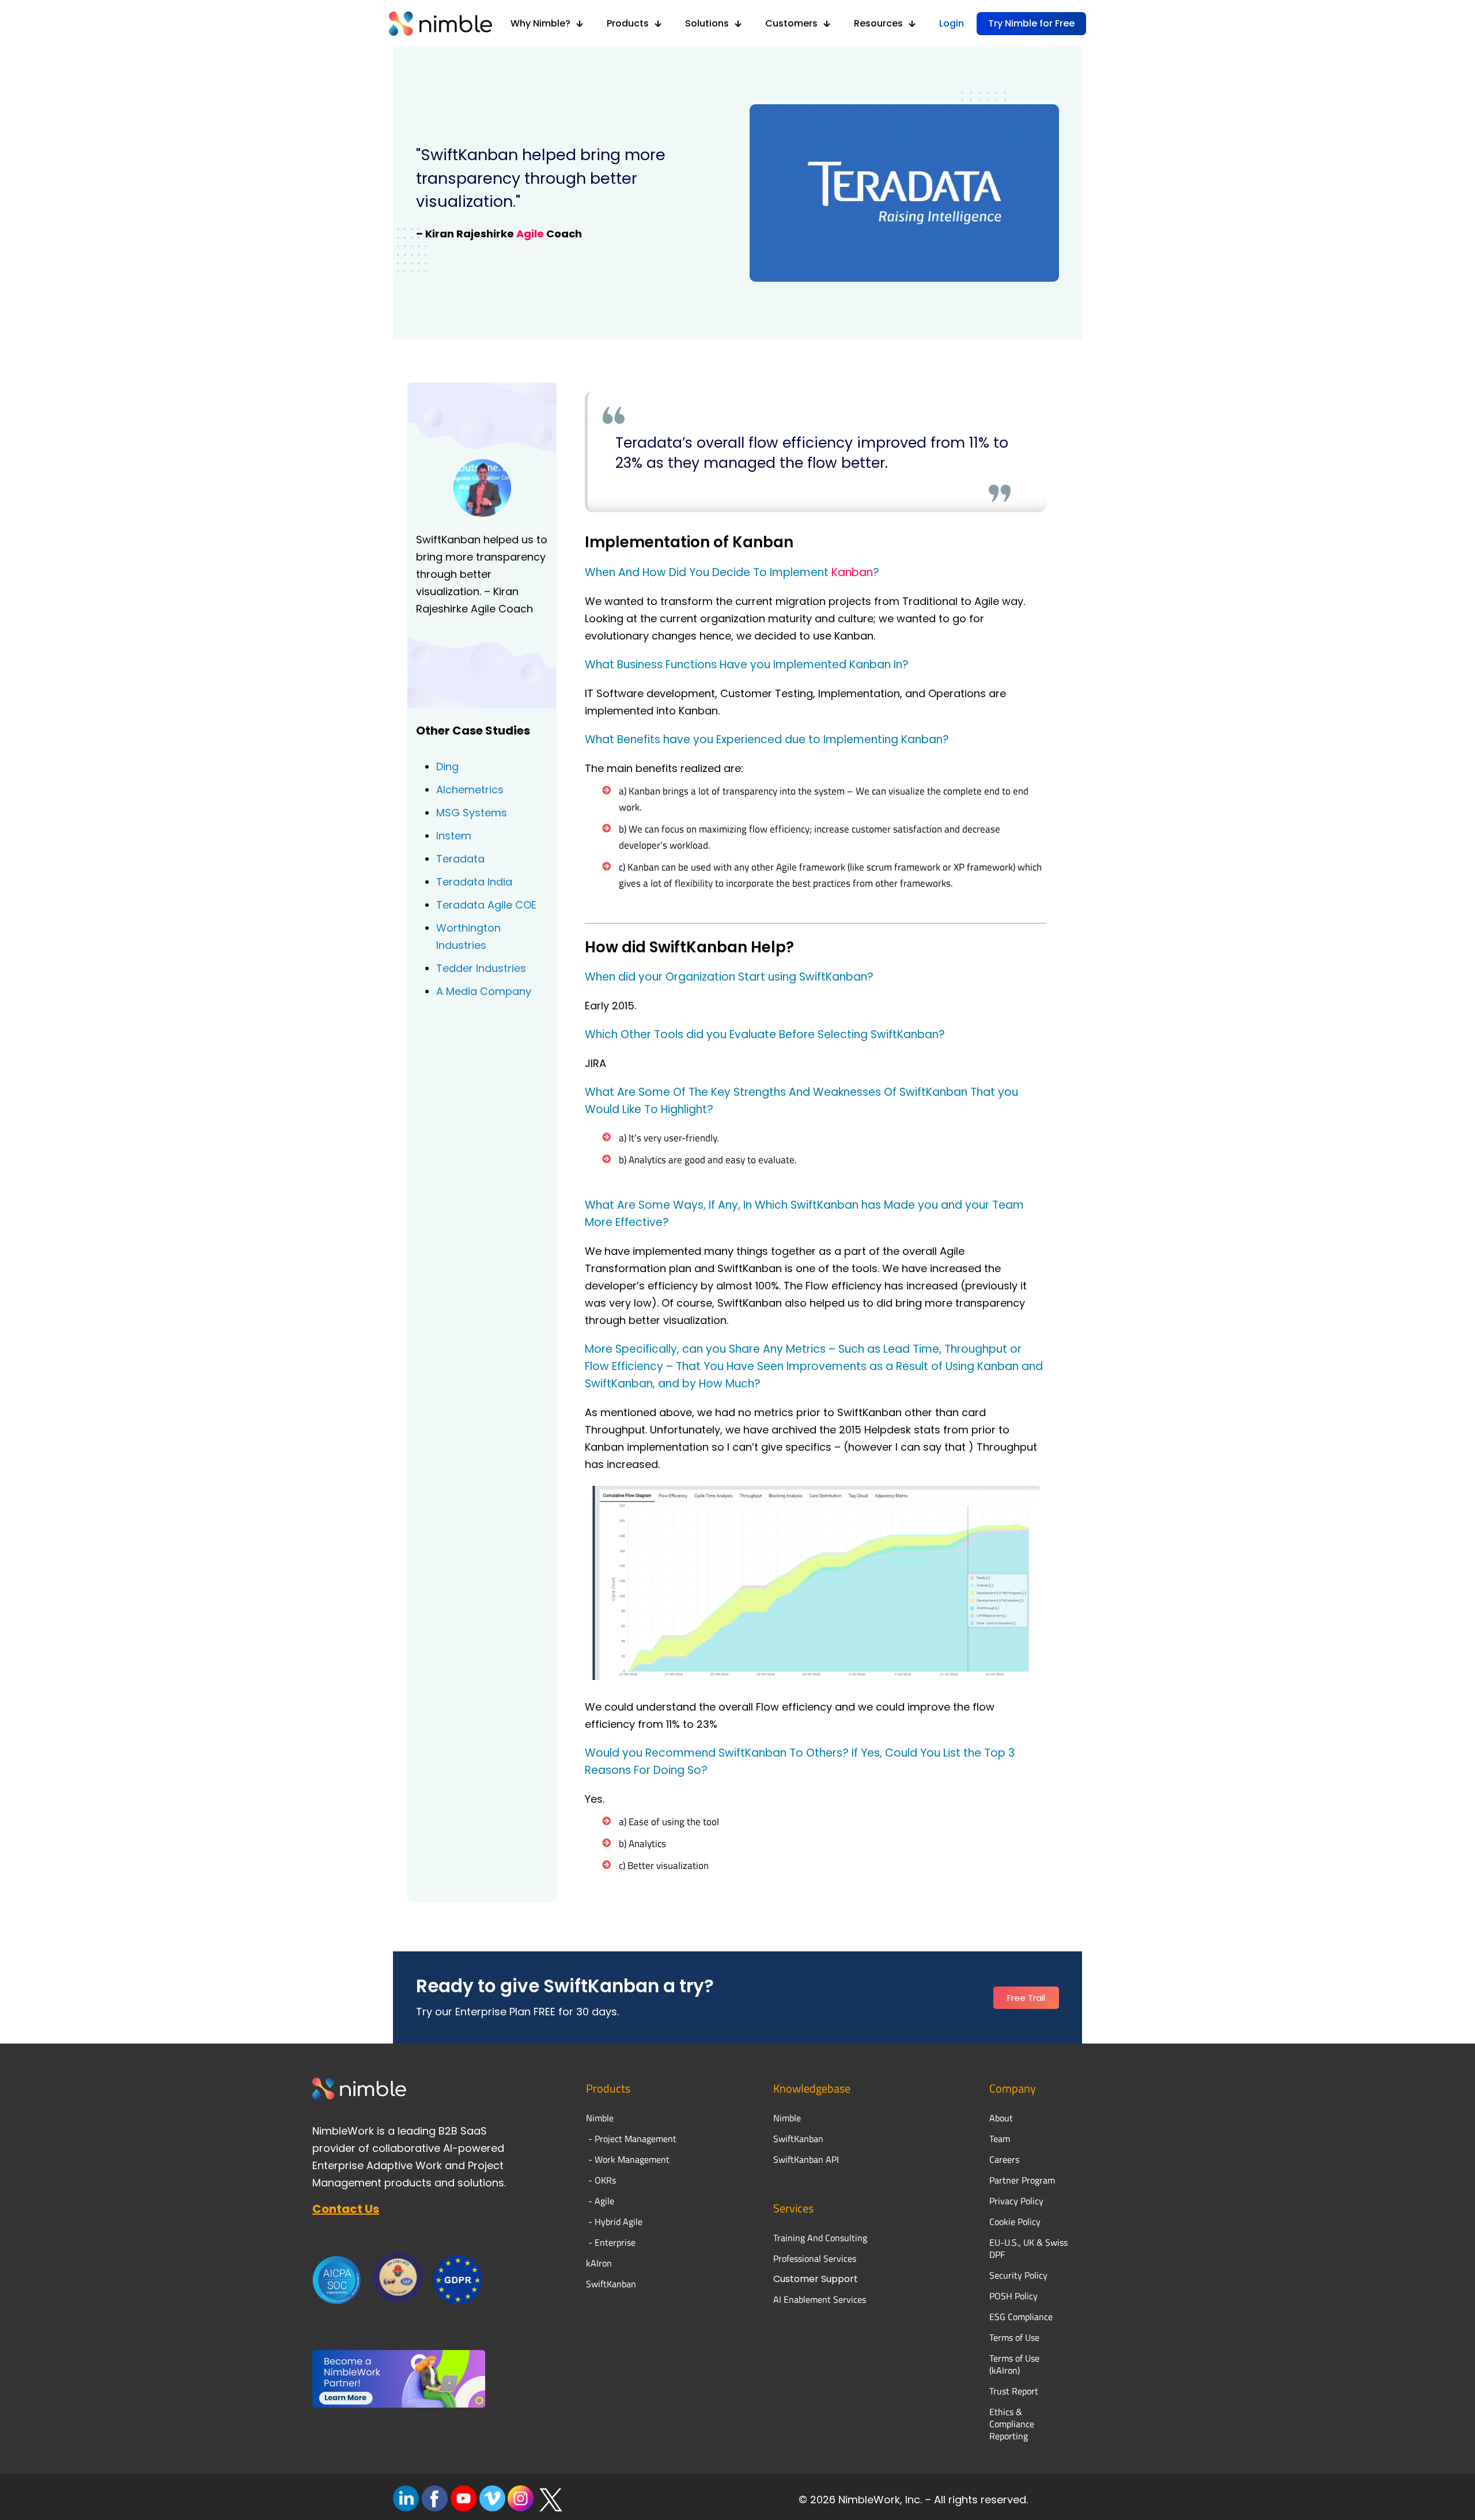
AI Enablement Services (820, 2299)
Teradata (460, 859)
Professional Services (815, 2258)
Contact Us (346, 2209)
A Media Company (484, 991)
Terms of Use (1014, 2337)
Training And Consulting (820, 2238)
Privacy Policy (1016, 2201)
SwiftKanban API (806, 2159)
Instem (454, 836)
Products (608, 2088)
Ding (447, 767)
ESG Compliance (1021, 2317)
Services (793, 2208)
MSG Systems (472, 813)
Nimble (787, 2118)
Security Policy (1018, 2275)
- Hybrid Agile (614, 2222)
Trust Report (1014, 2391)
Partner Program (1022, 2180)
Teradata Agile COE (486, 905)
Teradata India (474, 882)
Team (1001, 2139)
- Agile (600, 2201)
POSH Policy (1013, 2296)
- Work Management (628, 2159)
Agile (530, 234)
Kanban (852, 572)
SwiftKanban (611, 2284)
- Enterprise (611, 2242)
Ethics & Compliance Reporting (1012, 2424)
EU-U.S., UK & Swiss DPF (1028, 2248)
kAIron (599, 2263)
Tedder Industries (481, 968)
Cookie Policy (1015, 2222)
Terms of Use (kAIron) (1014, 2364)
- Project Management (631, 2139)
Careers (1004, 2159)
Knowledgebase (812, 2088)
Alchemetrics (470, 790)
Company (1013, 2088)
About (1002, 2118)
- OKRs (601, 2180)
